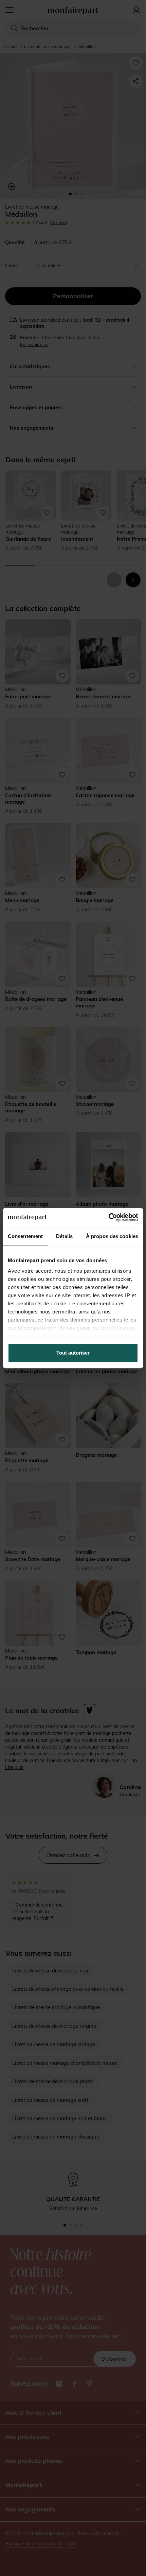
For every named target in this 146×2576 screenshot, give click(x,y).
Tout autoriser (73, 1353)
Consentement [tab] (25, 1236)
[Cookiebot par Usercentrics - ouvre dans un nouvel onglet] (108, 1217)
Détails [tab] (64, 1236)
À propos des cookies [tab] (112, 1236)
